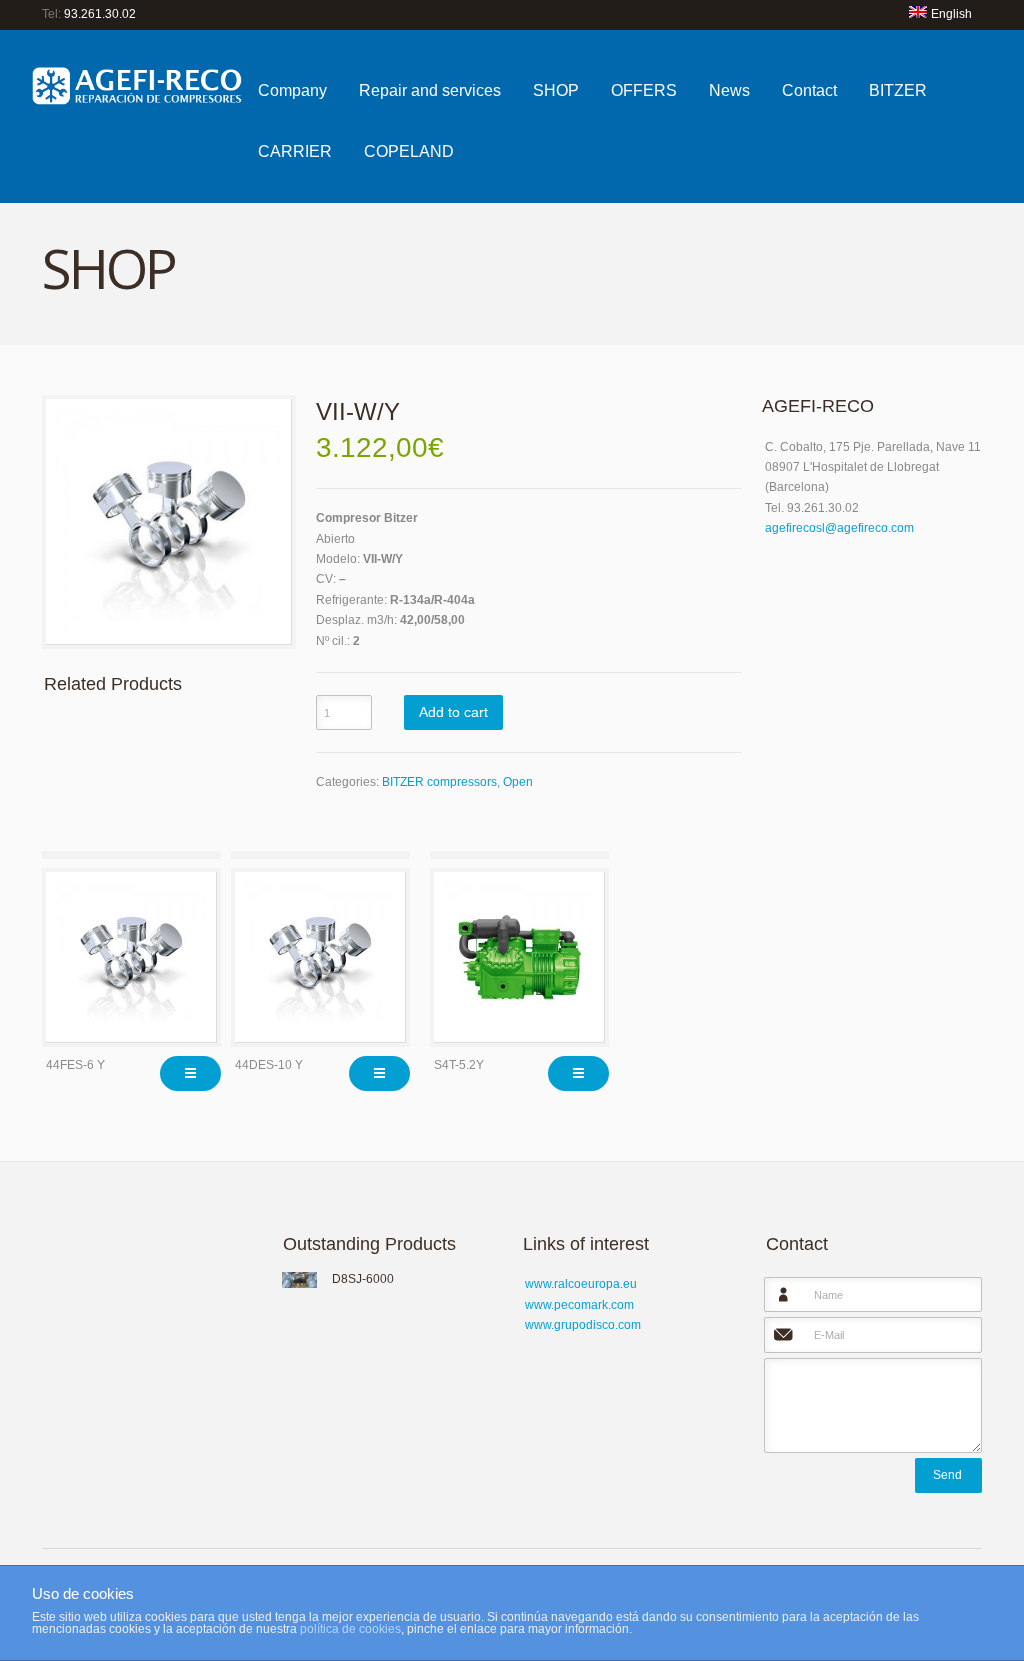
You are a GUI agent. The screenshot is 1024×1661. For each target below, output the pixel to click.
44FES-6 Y (75, 1065)
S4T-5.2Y (459, 1065)
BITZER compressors (439, 782)
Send (947, 1475)
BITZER (898, 90)
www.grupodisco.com (583, 1325)
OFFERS (644, 90)
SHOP (556, 90)
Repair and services (430, 90)
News (729, 90)
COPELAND (409, 151)
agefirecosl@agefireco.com (839, 528)
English (951, 14)
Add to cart (453, 712)
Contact (809, 90)
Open (518, 782)
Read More (190, 1073)
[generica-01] (169, 522)
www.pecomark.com (579, 1305)
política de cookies (350, 1629)
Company (292, 90)
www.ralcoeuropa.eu (581, 1284)
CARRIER (295, 151)
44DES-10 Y (269, 1065)
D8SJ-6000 (363, 1279)
